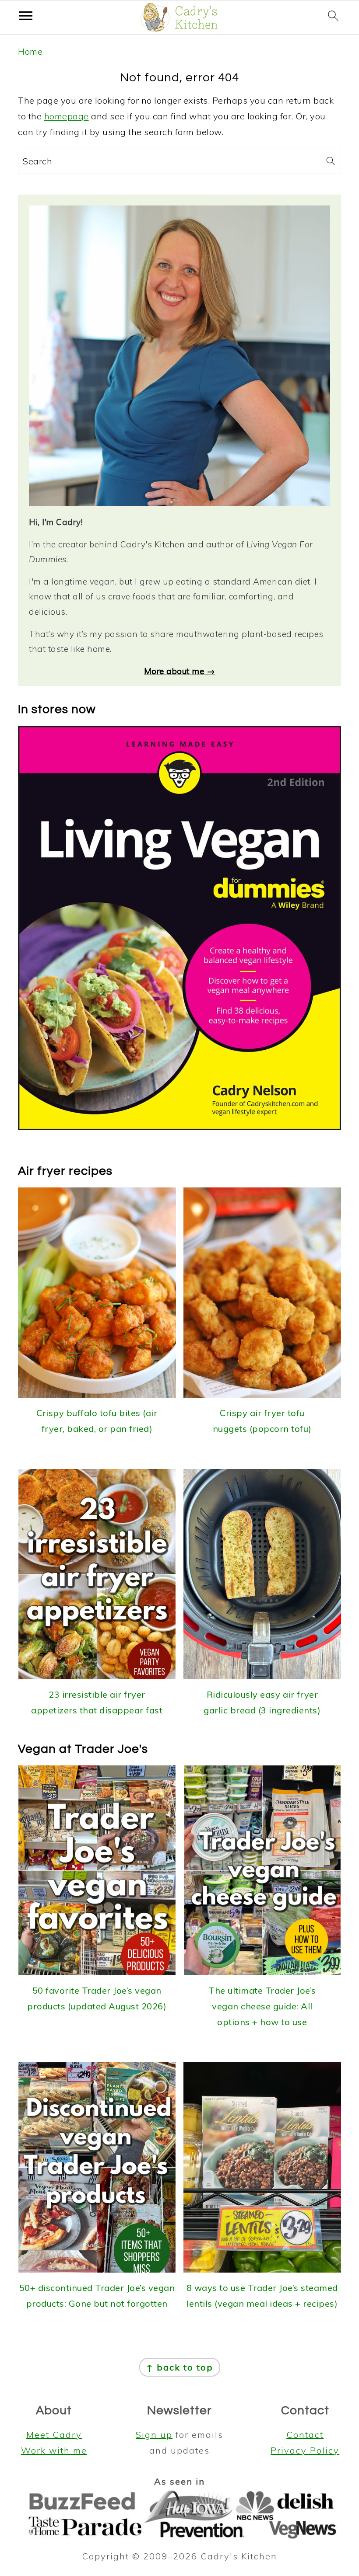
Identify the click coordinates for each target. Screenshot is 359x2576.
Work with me (54, 2450)
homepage (67, 116)
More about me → (180, 671)
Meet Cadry (54, 2435)
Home (30, 51)
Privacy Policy (305, 2450)
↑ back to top (180, 2367)
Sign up (154, 2435)
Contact (305, 2435)
